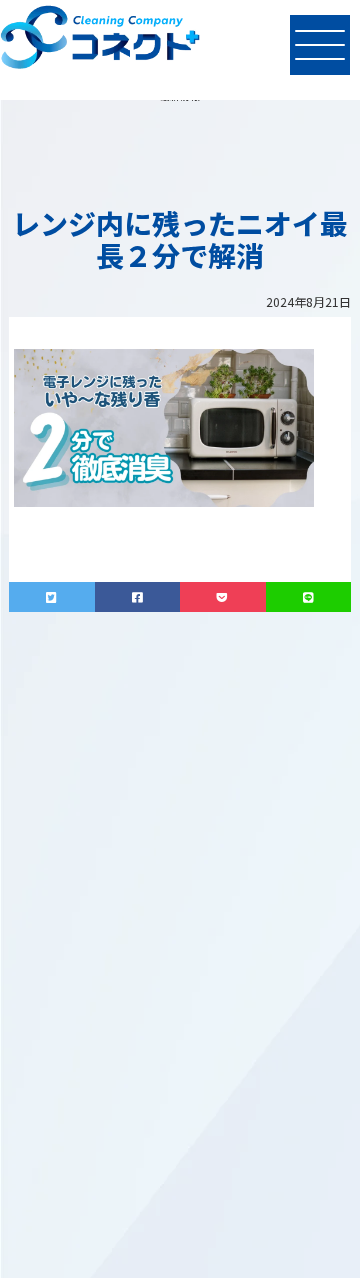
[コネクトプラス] (100, 40)
